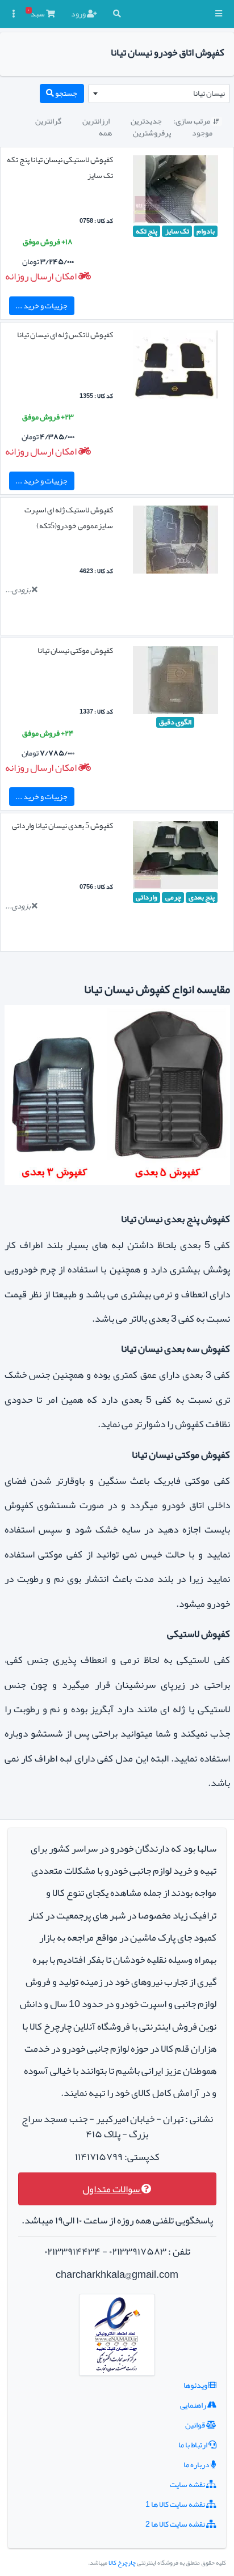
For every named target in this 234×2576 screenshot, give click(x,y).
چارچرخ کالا (122, 2563)
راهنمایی (194, 2405)
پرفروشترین (152, 133)
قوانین (196, 2425)
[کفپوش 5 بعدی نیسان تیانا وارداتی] (175, 858)
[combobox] (159, 94)
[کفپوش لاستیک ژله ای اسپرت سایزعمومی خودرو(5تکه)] (175, 542)
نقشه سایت (188, 2484)
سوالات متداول (112, 2189)
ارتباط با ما (193, 2445)
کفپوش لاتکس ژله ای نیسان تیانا (65, 334)
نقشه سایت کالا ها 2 (176, 2524)
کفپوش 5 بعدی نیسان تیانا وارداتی (62, 825)
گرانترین (48, 121)
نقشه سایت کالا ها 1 (176, 2504)
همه (105, 133)
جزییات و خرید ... (41, 305)
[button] (219, 14)
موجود (202, 133)
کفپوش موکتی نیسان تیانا (75, 650)
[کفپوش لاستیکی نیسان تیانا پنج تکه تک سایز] (175, 192)
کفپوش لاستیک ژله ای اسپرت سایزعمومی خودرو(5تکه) (69, 517)
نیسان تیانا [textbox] (209, 93)
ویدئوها (196, 2385)
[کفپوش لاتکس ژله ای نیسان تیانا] (175, 367)
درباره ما (197, 2464)
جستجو (66, 93)
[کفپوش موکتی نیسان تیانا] (175, 682)
